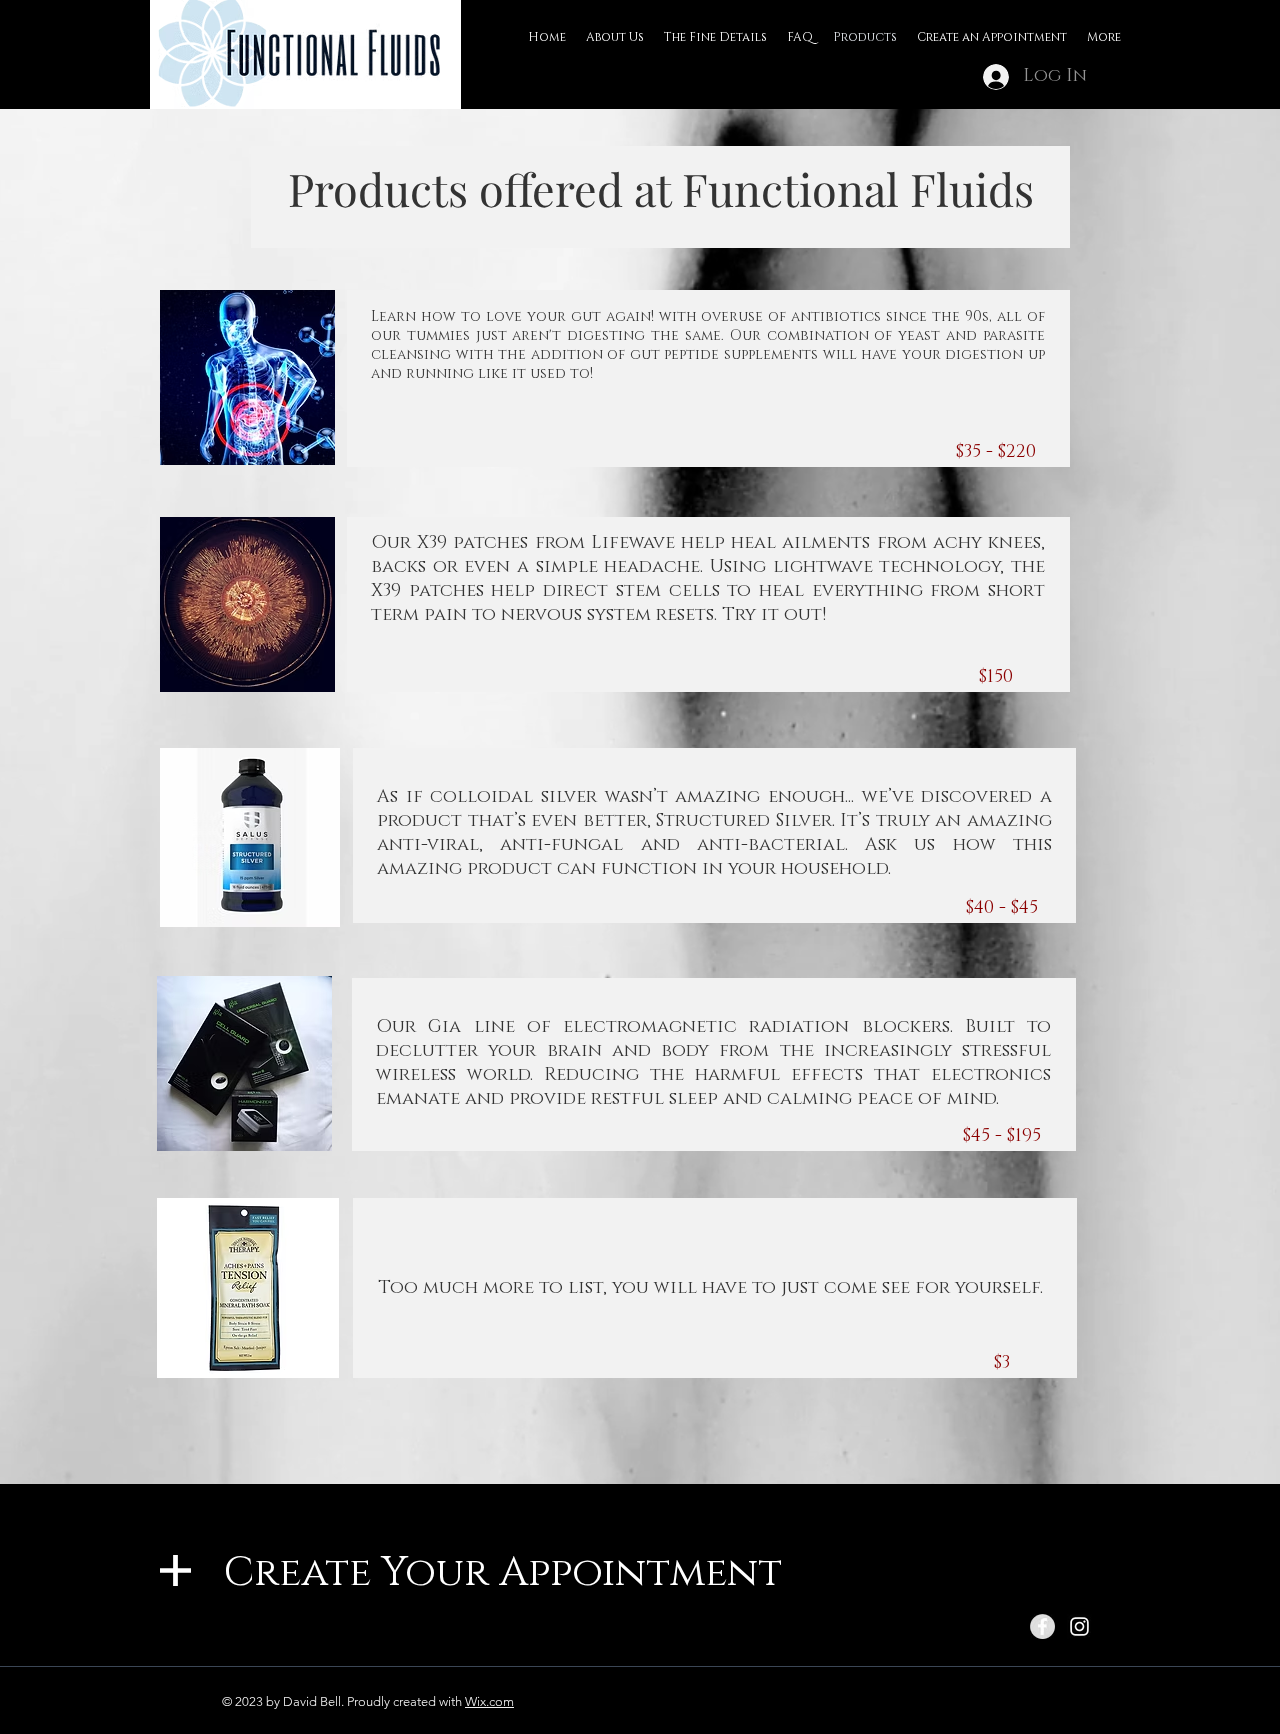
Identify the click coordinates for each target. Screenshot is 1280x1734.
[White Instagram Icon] (1079, 1626)
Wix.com (489, 1701)
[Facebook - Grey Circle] (1042, 1626)
